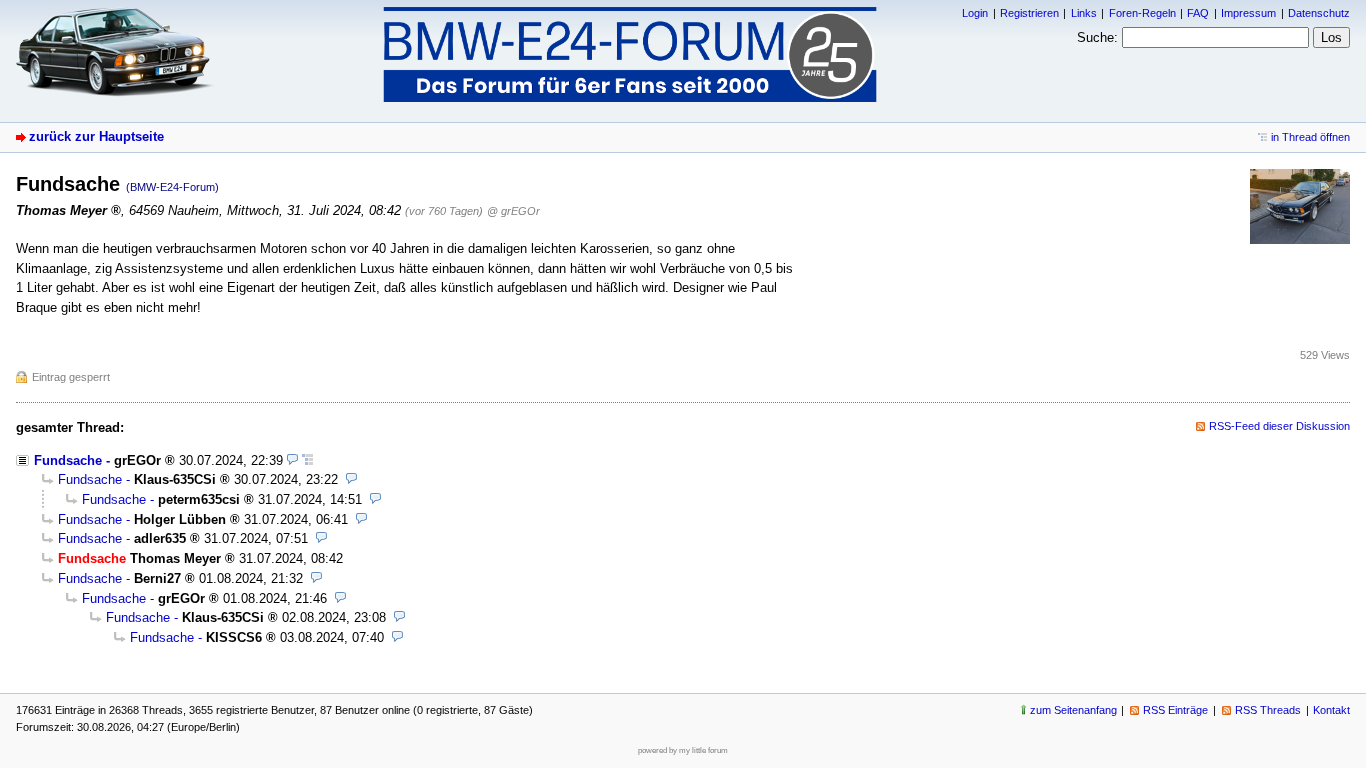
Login (975, 13)
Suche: (1097, 37)
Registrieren (1029, 13)
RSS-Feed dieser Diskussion (1279, 426)
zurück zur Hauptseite (96, 136)
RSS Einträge (1175, 710)
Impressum (1248, 13)
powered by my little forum (683, 750)
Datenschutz (1319, 13)
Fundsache (68, 460)
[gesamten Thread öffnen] (307, 460)
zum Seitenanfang (1073, 710)
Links (1084, 13)
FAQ (1198, 13)
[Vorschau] (292, 460)
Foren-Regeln (1142, 13)
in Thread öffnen (1310, 137)
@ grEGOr (513, 211)
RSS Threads (1268, 710)
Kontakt (1331, 710)
